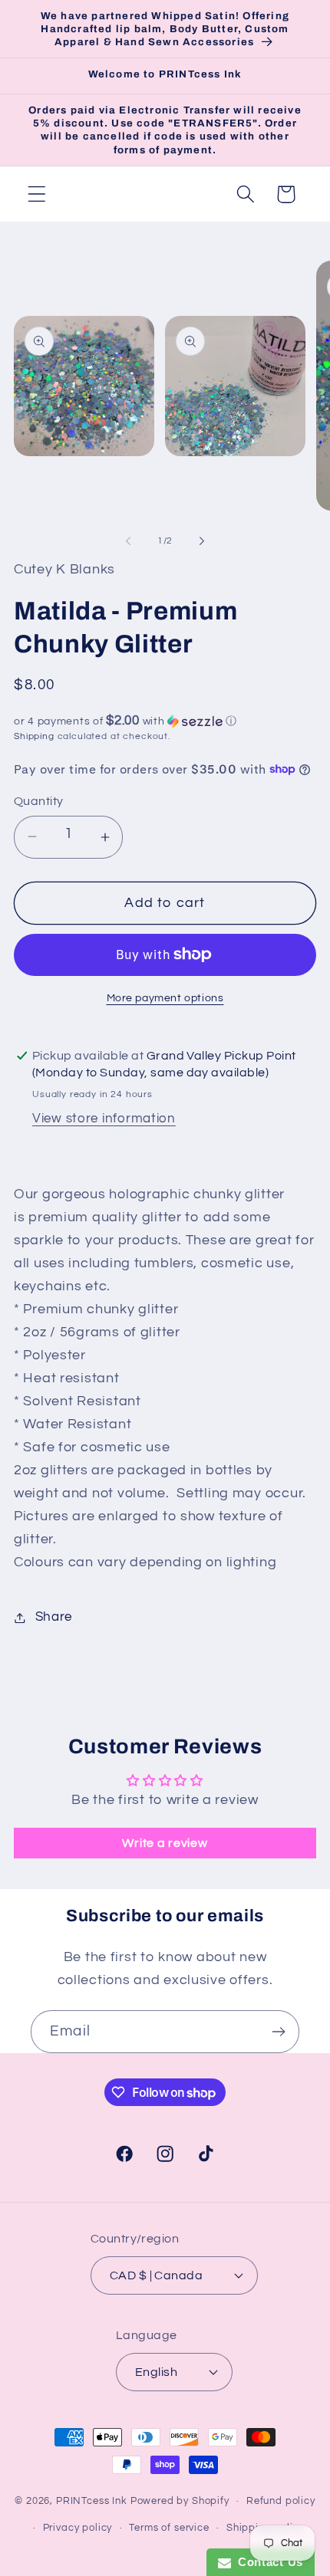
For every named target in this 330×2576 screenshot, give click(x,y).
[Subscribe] (278, 2032)
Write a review (165, 1843)
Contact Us (267, 2562)
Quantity (39, 801)
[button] (37, 194)
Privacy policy (78, 2528)
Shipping (34, 736)
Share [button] (54, 1617)
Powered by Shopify (180, 2501)
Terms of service (169, 2528)
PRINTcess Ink (92, 2501)
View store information (104, 1119)
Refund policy (281, 2501)
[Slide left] (128, 541)
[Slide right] (202, 541)
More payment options (165, 998)
